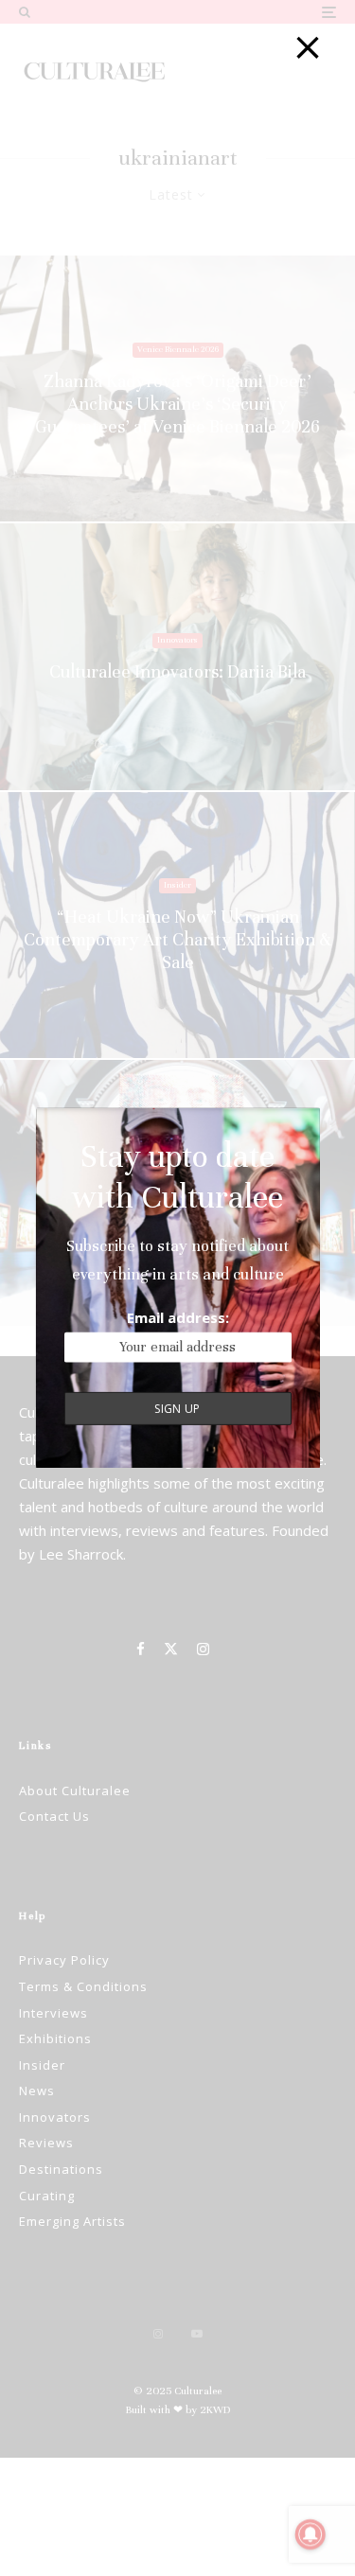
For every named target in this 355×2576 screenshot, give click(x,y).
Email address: (178, 1317)
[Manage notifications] (311, 2534)
